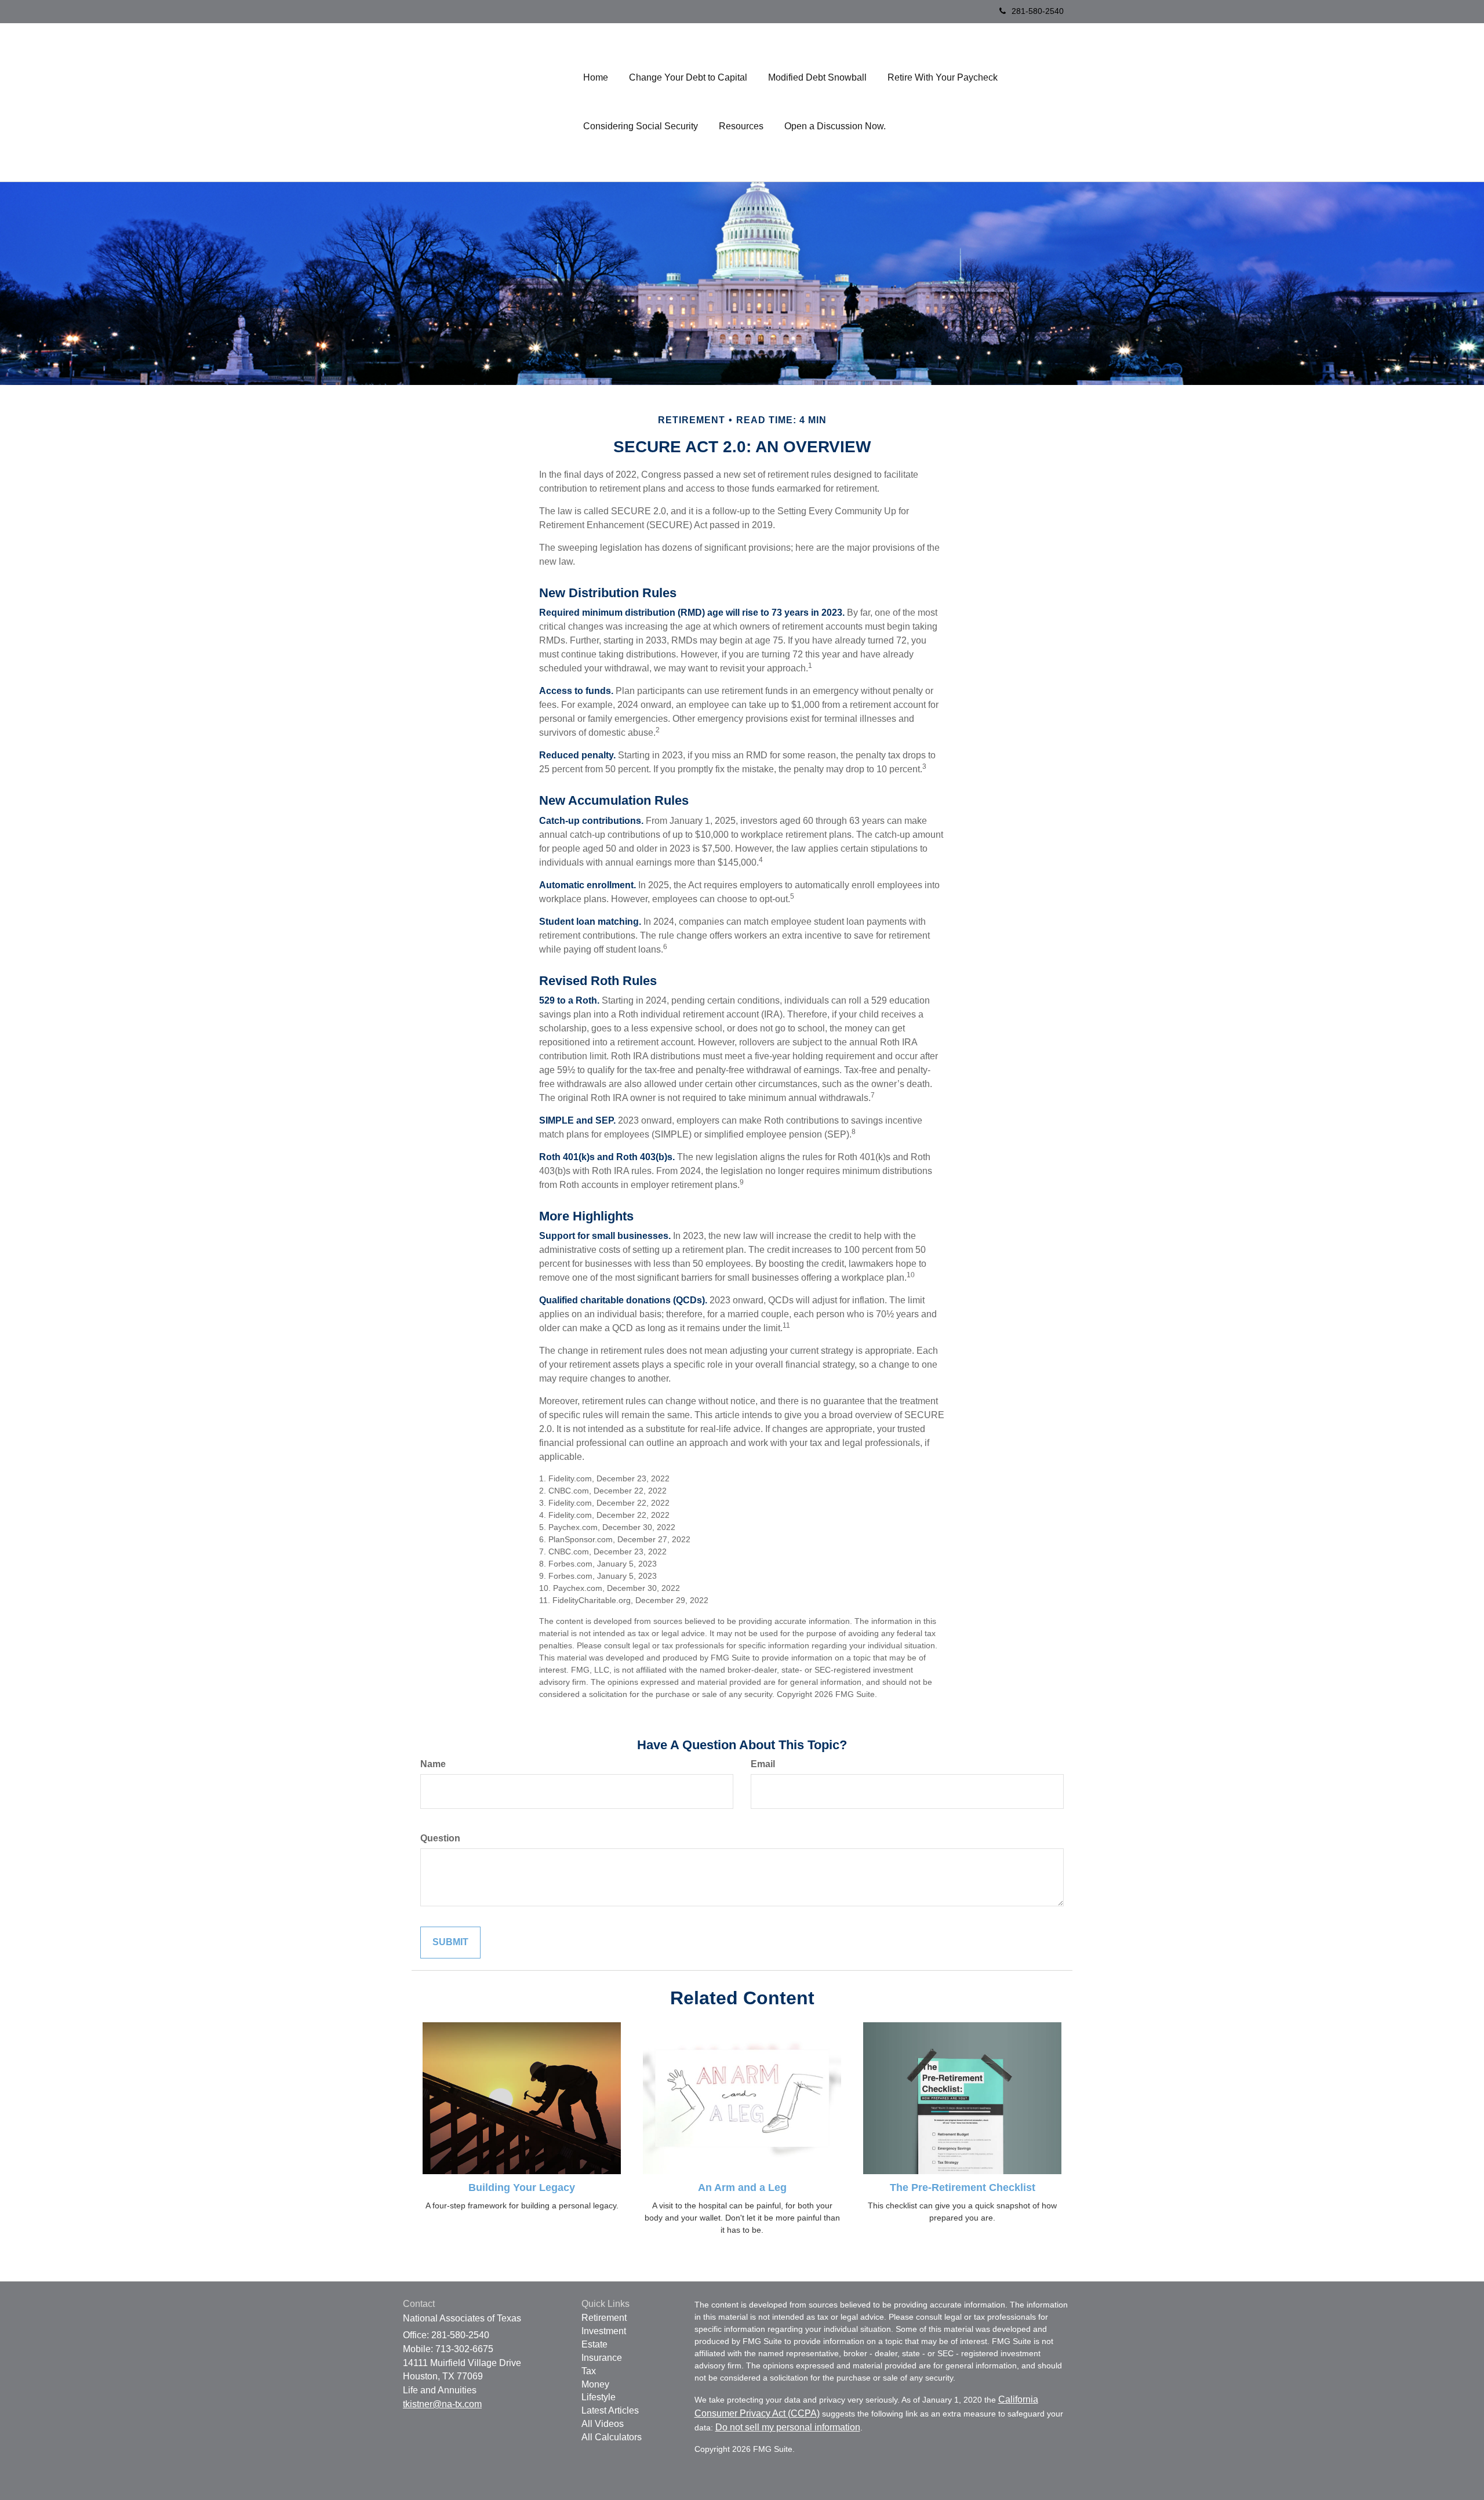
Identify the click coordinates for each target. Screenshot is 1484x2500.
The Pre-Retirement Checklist (963, 2187)
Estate (594, 2344)
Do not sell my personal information (788, 2427)
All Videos (603, 2424)
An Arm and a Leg (742, 2187)
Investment (604, 2331)
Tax (589, 2371)
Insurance (602, 2358)
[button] (688, 78)
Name (433, 1764)
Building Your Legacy (522, 2187)
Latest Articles (610, 2410)
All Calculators (612, 2437)
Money (595, 2384)
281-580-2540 (1038, 11)
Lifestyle (599, 2397)
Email (763, 1764)
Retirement (604, 2318)
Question (440, 1838)
